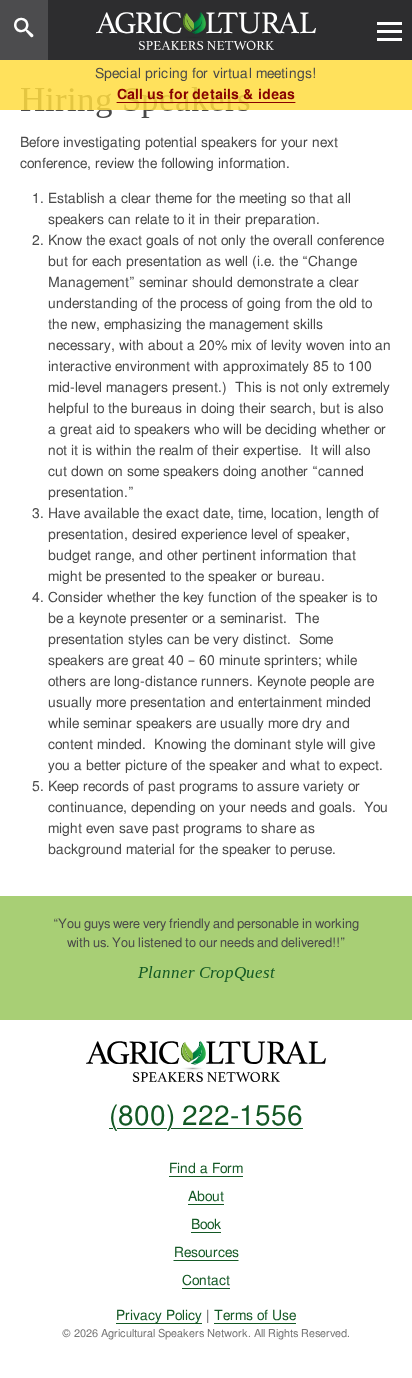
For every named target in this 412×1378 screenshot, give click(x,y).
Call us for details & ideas (206, 95)
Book (206, 1225)
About (206, 1197)
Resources (206, 1253)
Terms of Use (255, 1316)
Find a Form (206, 1169)
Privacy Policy (159, 1316)
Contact (206, 1281)
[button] (389, 30)
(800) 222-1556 (206, 1117)
